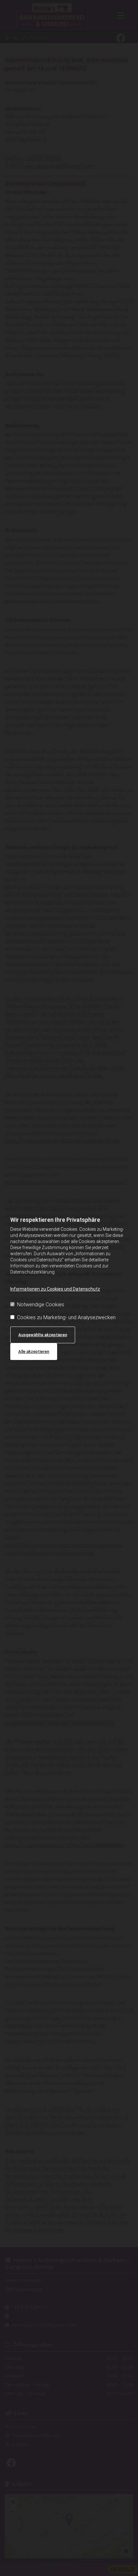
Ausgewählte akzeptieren (43, 1335)
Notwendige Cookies (41, 1305)
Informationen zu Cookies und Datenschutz (55, 1289)
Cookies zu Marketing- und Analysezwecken (66, 1317)
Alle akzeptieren (34, 1351)
